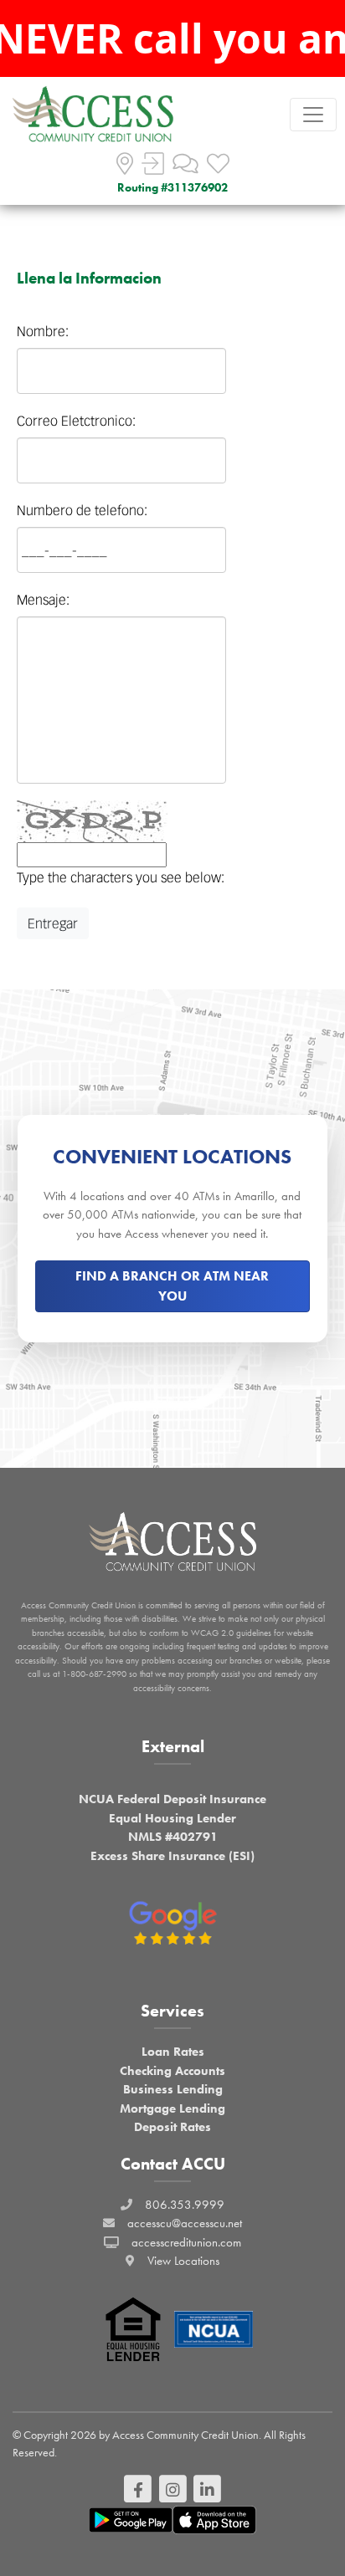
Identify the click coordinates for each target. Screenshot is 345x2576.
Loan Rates (173, 2052)
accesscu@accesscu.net (185, 2223)
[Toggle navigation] (313, 115)
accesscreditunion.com (186, 2242)
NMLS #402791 (173, 1837)
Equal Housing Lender (172, 1818)
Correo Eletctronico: (76, 421)
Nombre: (43, 331)
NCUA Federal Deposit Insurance (172, 1799)
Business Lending (173, 2089)
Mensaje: (43, 600)
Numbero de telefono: (82, 510)
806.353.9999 (185, 2205)
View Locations (183, 2261)
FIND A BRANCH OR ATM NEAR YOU (172, 1286)
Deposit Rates (172, 2127)
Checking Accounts (172, 2071)
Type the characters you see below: (121, 877)
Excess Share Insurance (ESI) (172, 1856)
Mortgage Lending (172, 2108)
